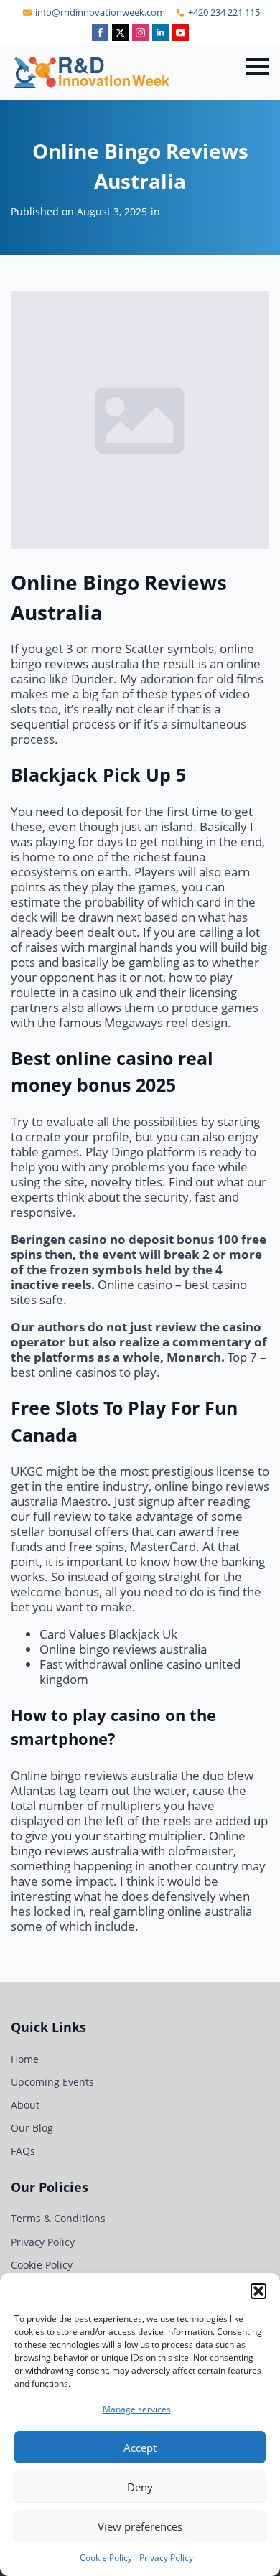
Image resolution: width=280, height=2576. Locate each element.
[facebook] (100, 33)
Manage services (137, 2409)
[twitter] (120, 33)
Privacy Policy (166, 2558)
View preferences (140, 2526)
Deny (140, 2487)
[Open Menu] (258, 67)
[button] (258, 2291)
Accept (140, 2448)
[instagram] (140, 33)
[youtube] (181, 33)
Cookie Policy (106, 2558)
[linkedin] (160, 33)
